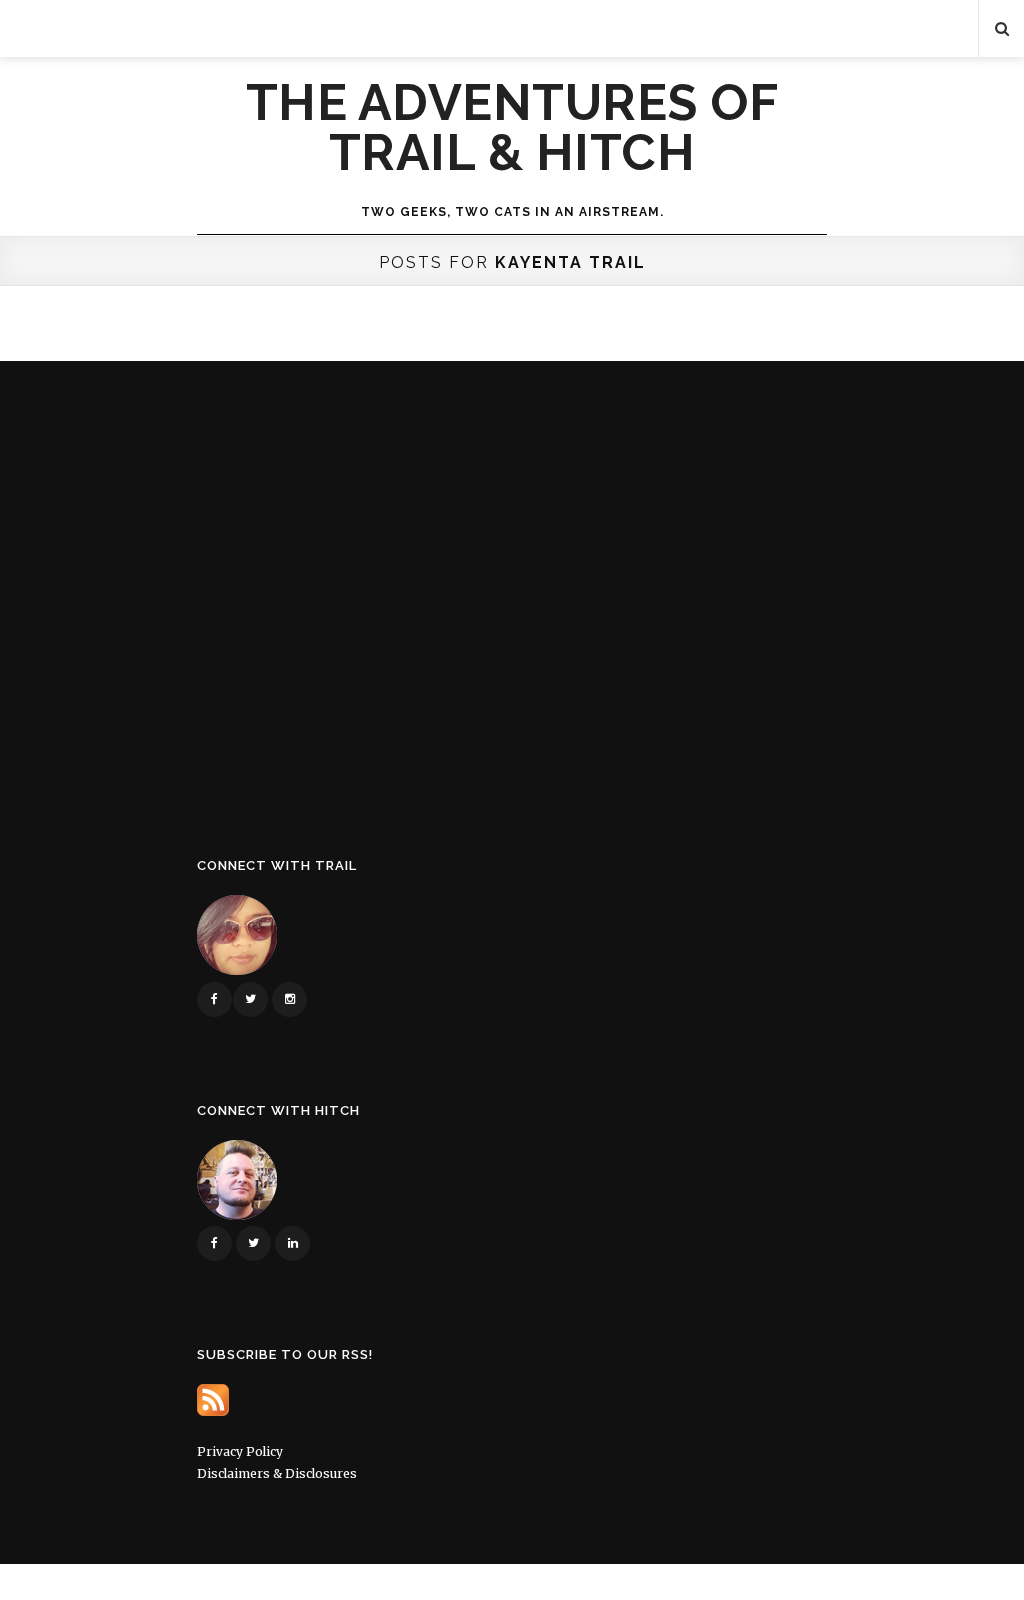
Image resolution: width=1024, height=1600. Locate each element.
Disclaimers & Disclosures (277, 1473)
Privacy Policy (240, 1451)
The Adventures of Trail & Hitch (512, 128)
